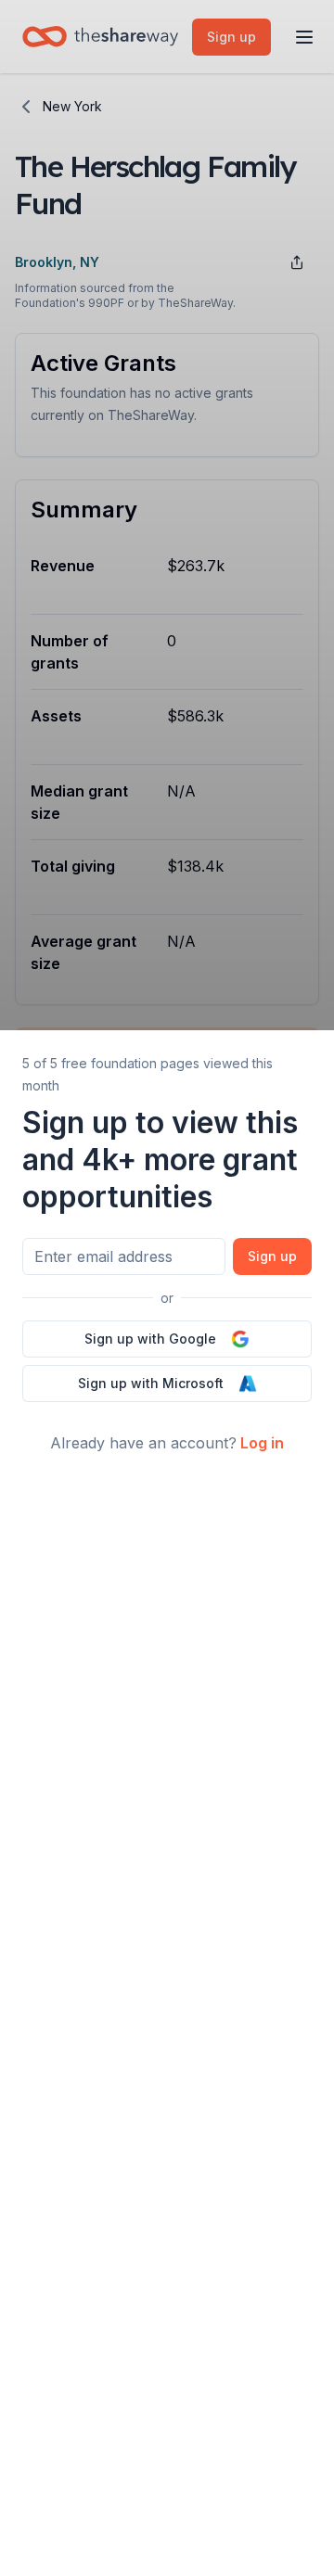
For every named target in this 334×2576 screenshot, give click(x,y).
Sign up (272, 1256)
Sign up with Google (150, 1339)
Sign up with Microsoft (151, 1383)
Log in (262, 1443)
